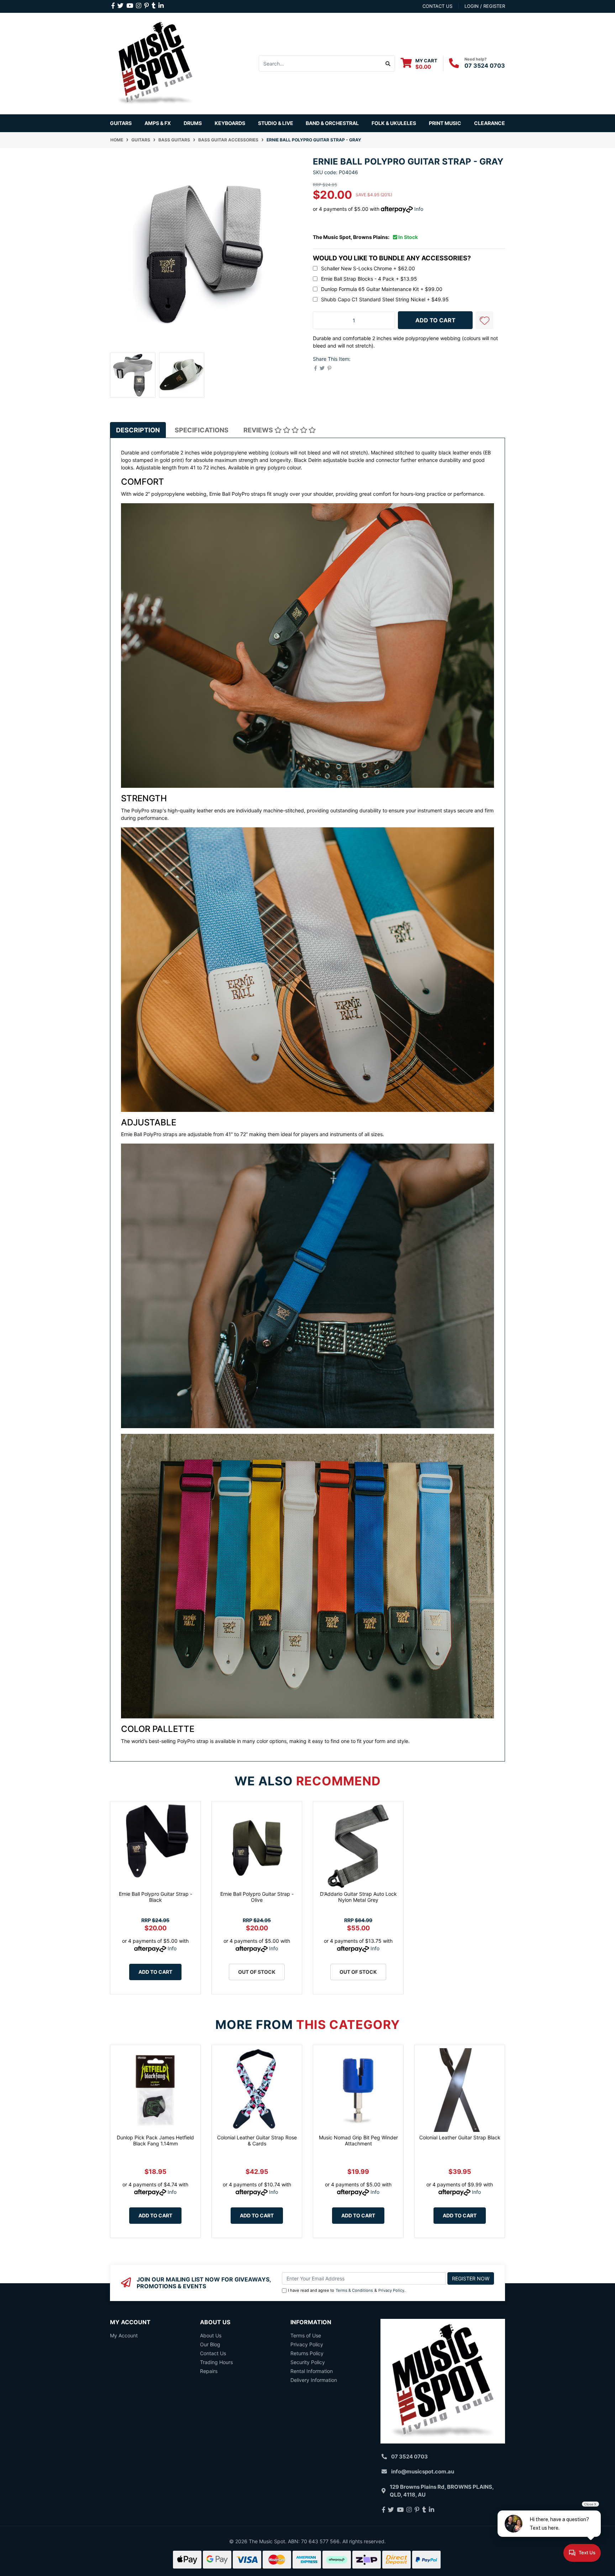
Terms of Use (306, 2335)
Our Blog (210, 2344)
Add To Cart (435, 320)
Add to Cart (155, 1972)
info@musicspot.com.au (423, 2471)
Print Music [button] (445, 123)
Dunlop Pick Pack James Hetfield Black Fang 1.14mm (155, 2140)
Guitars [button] (121, 123)
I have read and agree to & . (347, 2290)
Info (419, 209)
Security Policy (308, 2362)
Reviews (259, 430)
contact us (437, 6)
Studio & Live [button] (276, 123)
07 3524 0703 (485, 66)
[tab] (138, 430)
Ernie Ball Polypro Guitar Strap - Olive (257, 1897)
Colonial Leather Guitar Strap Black (460, 2137)
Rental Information (312, 2371)
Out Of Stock (257, 1972)
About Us (211, 2335)
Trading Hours (216, 2362)
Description (138, 430)
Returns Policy (307, 2353)
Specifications (202, 430)
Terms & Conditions (354, 2290)
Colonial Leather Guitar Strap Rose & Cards (257, 2140)
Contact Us (213, 2353)
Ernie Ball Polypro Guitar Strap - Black (156, 1897)
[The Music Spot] (155, 63)
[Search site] (388, 63)
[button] (484, 320)
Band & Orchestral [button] (332, 123)
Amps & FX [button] (158, 123)
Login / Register (485, 6)
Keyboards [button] (230, 123)
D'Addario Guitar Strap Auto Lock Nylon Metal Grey (358, 1897)
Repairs (209, 2371)
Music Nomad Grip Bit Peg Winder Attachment (358, 2140)
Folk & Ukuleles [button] (394, 123)
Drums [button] (193, 123)
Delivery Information (314, 2380)
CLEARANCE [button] (490, 123)
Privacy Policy (391, 2290)
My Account (124, 2335)
